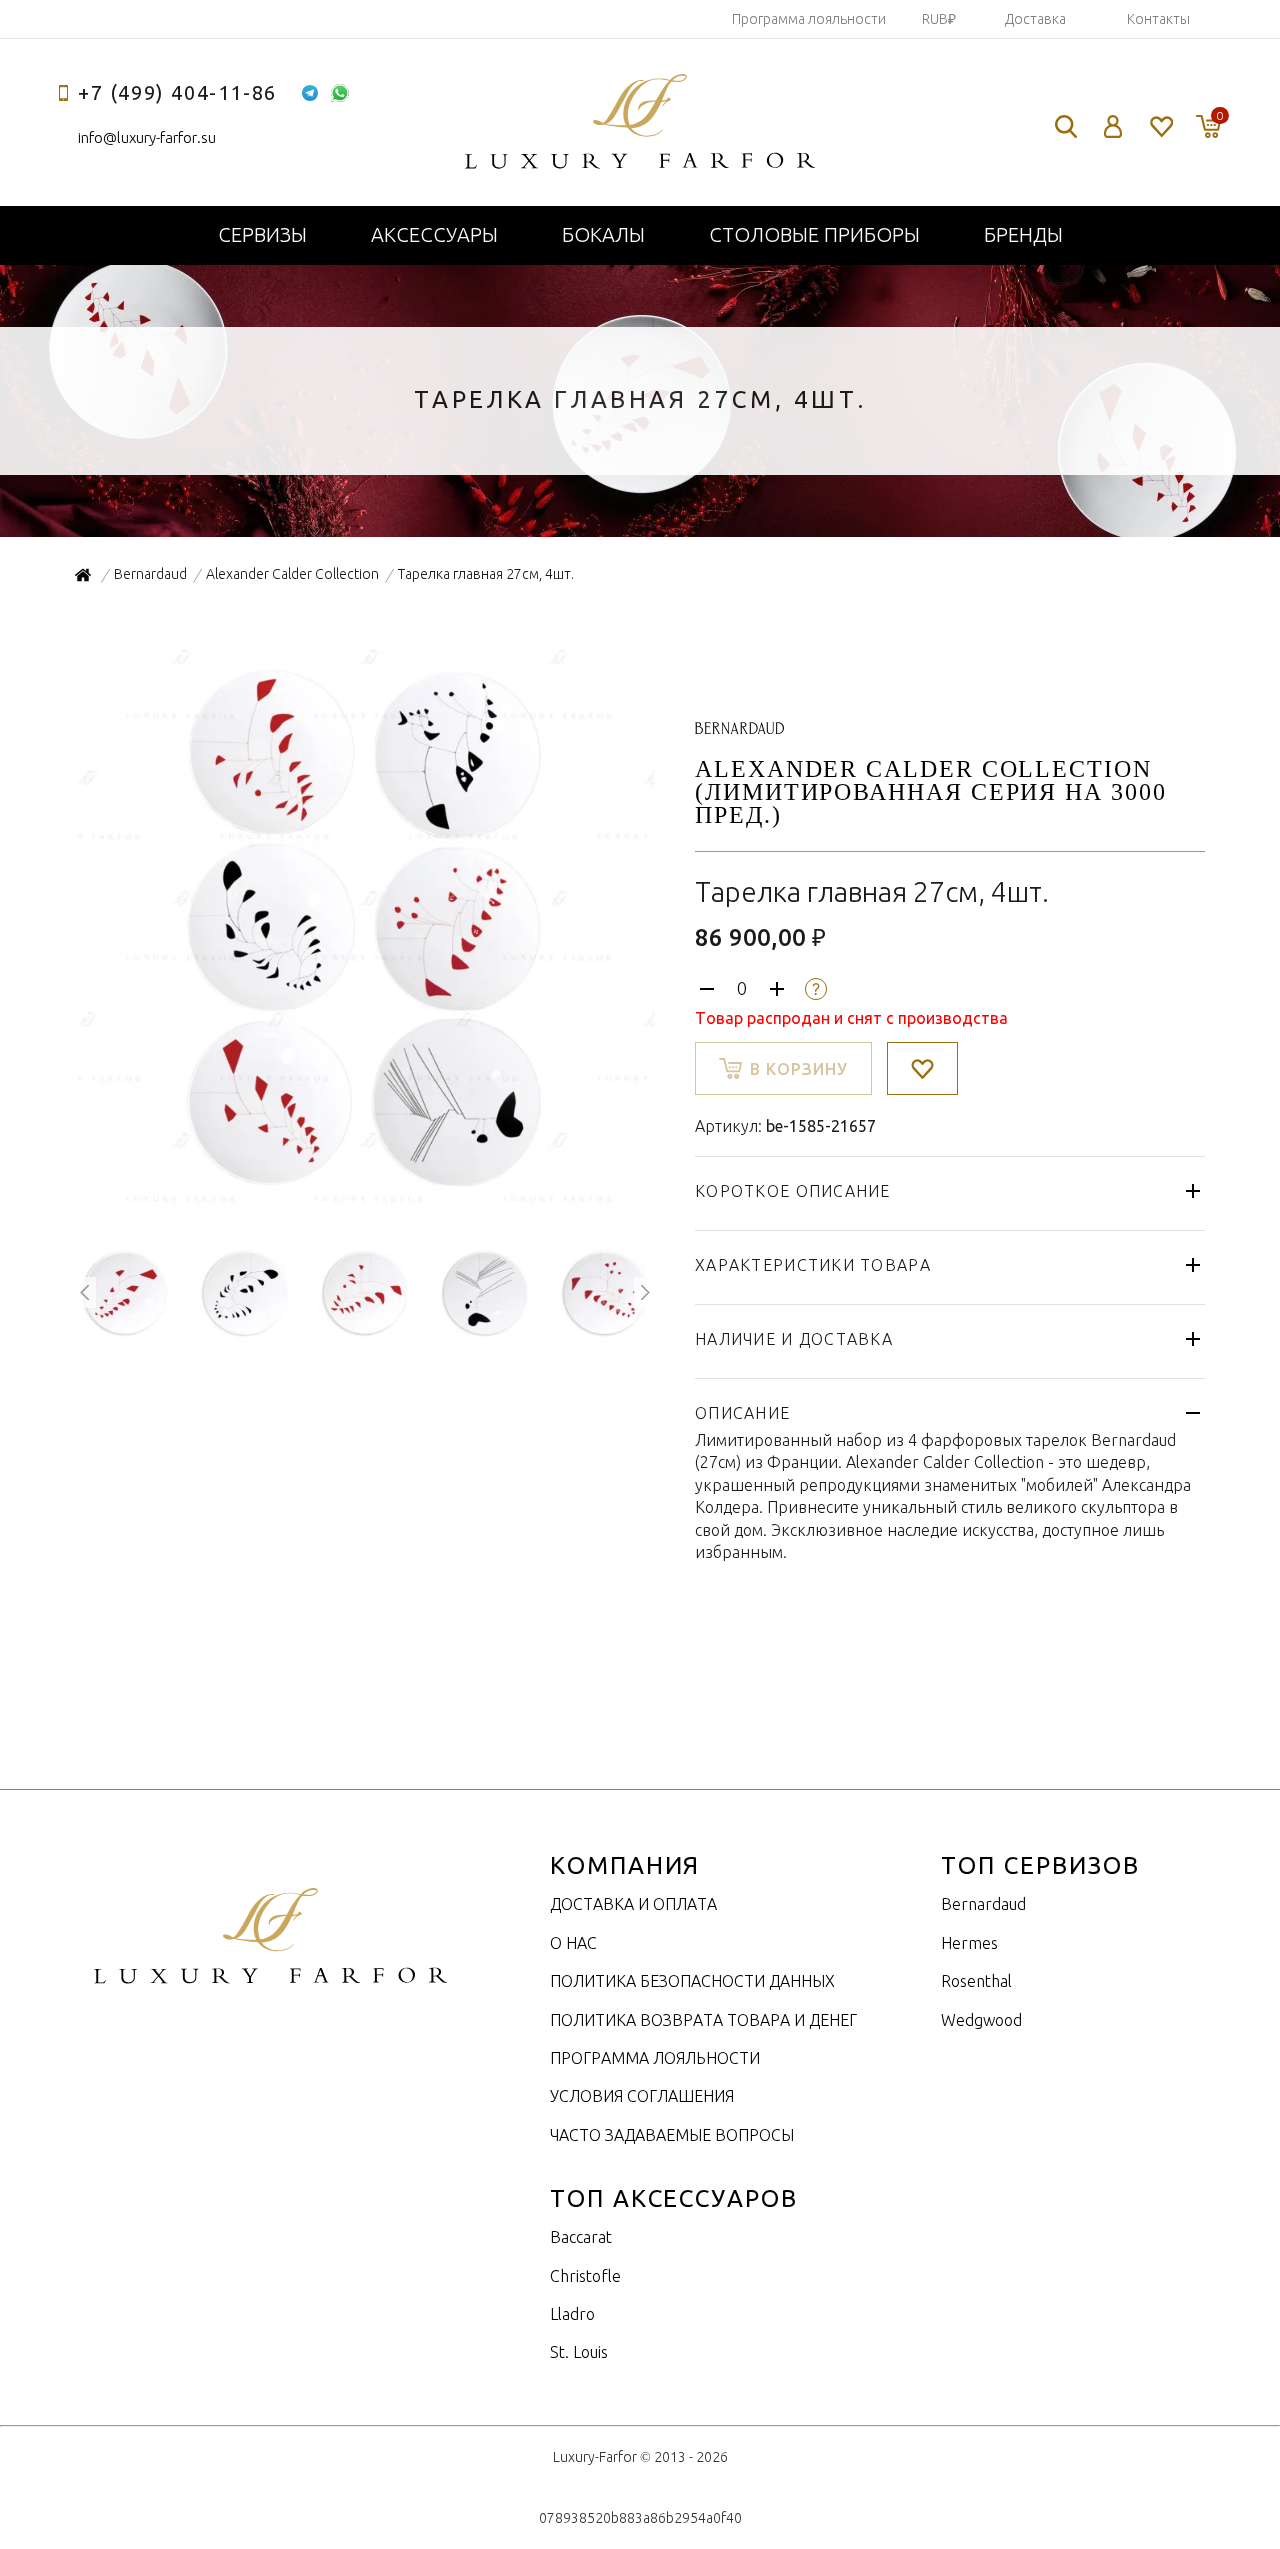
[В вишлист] (922, 1068)
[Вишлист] (1160, 126)
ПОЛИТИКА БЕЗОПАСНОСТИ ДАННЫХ (692, 1981)
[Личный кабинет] (1113, 126)
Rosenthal (976, 1981)
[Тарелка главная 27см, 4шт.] (365, 1208)
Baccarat (581, 2237)
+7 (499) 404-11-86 (177, 92)
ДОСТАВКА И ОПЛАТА (633, 1904)
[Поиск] (1066, 126)
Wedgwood (981, 2020)
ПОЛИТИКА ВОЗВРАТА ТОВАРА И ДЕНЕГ (703, 2020)
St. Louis (579, 2352)
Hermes (969, 1943)
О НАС (573, 1943)
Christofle (585, 2276)
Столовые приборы (814, 234)
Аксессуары (434, 234)
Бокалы (603, 234)
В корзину (799, 1069)
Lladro (572, 2314)
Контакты (1158, 19)
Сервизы (262, 234)
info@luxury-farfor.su (147, 137)
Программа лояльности (809, 19)
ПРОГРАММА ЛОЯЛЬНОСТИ (655, 2058)
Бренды (1023, 234)
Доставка (1035, 19)
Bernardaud (983, 1904)
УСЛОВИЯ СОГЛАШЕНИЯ (642, 2096)
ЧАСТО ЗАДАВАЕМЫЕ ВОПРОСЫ (672, 2135)
